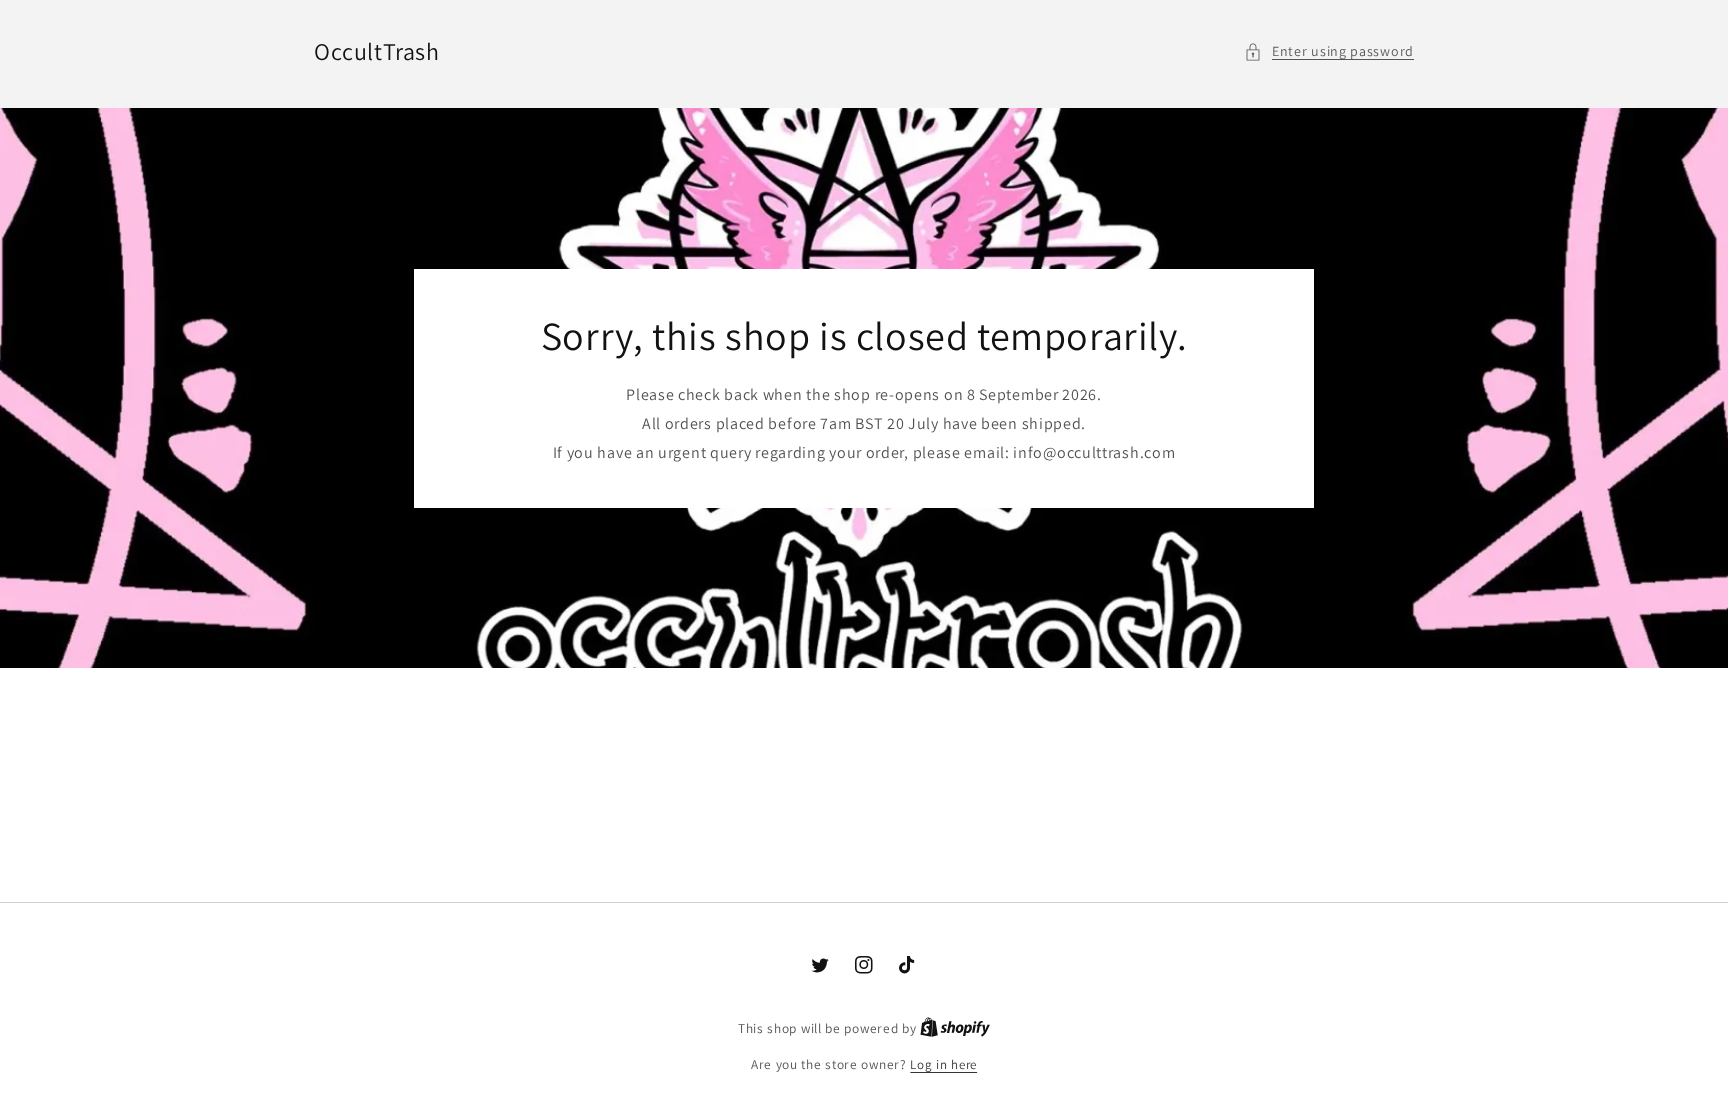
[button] (1329, 51)
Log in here (943, 1064)
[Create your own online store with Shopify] (955, 1028)
